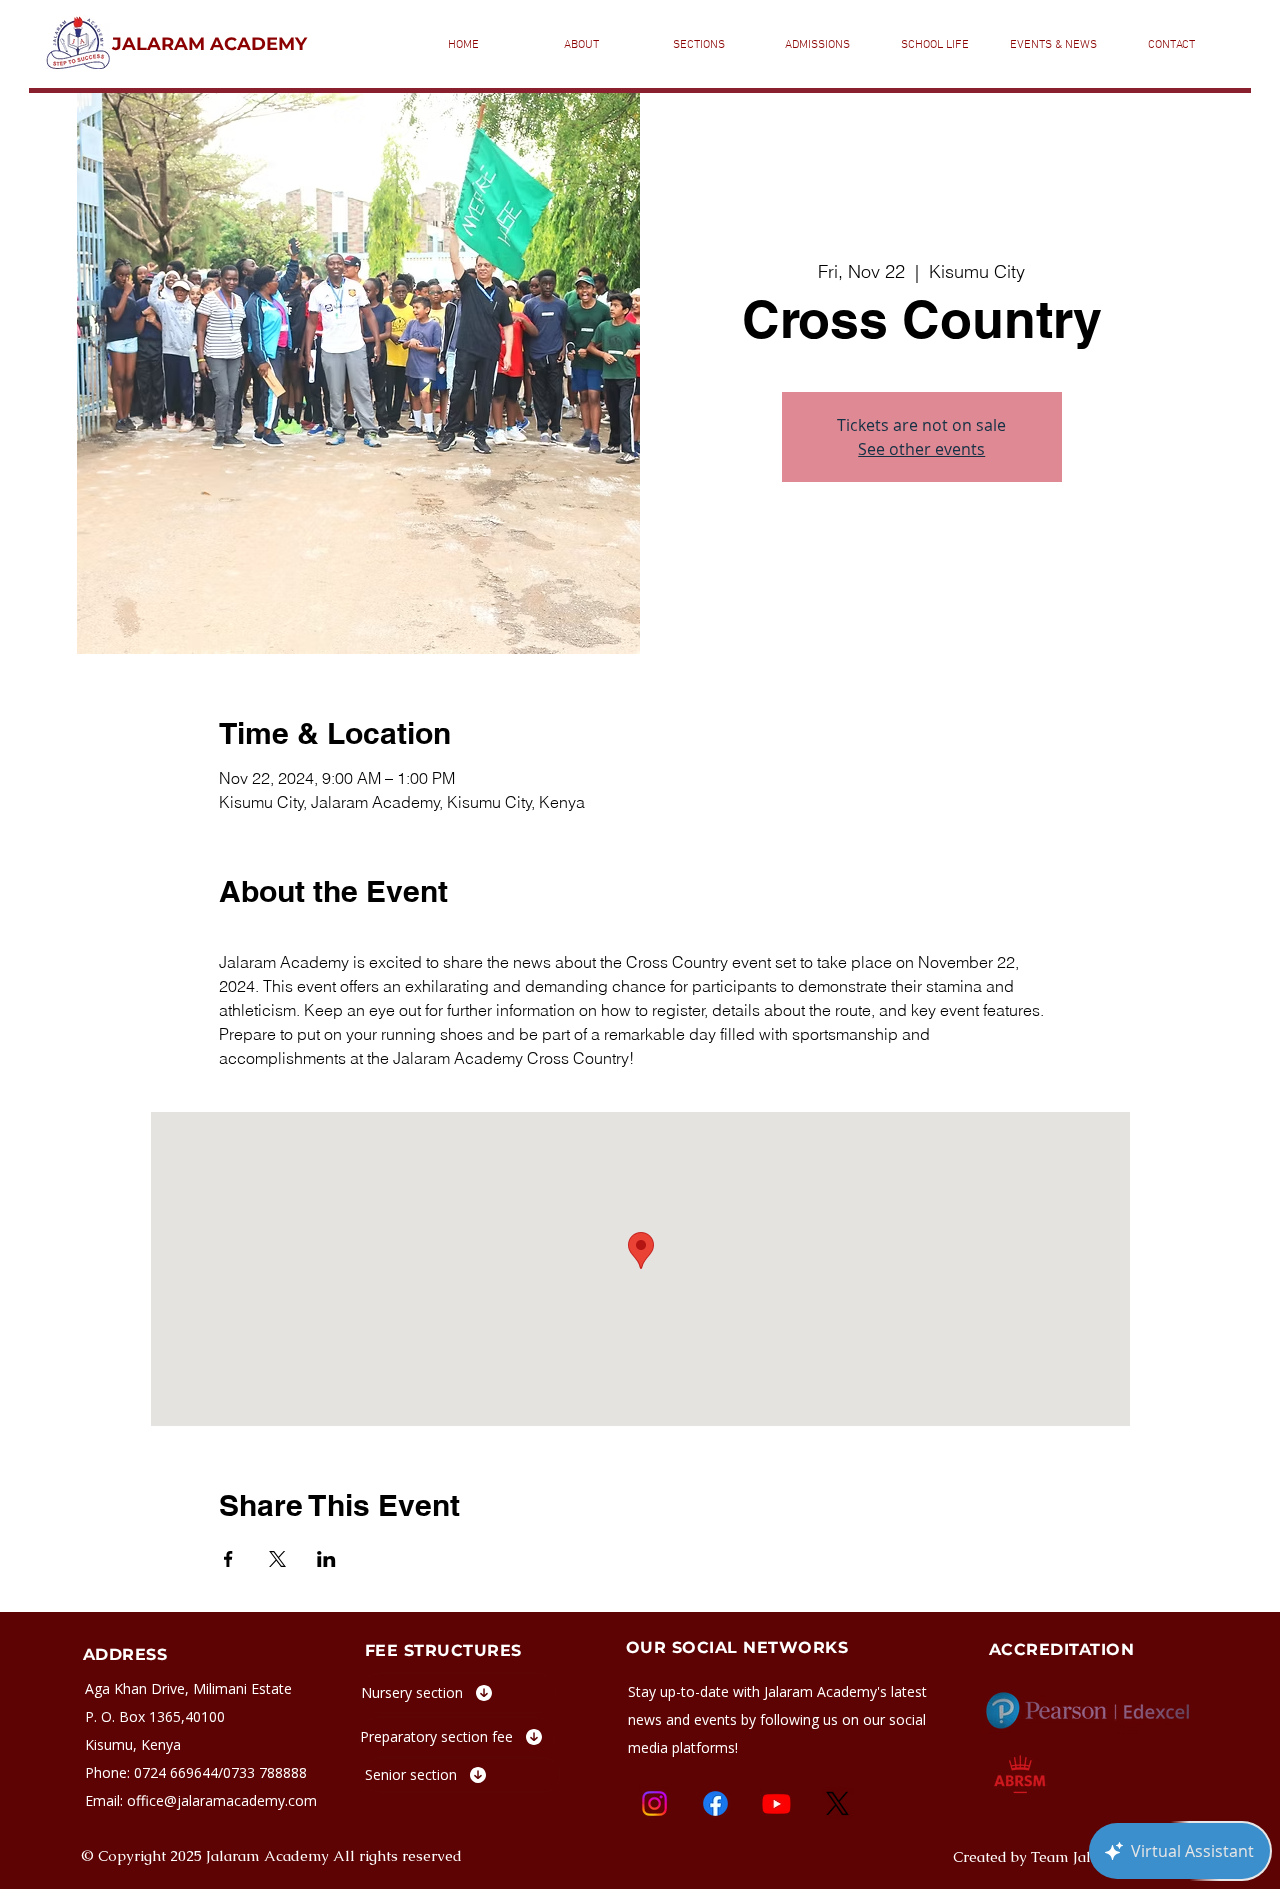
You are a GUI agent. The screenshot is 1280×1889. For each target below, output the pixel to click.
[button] (699, 45)
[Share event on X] (277, 1559)
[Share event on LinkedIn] (326, 1559)
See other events (921, 449)
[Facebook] (715, 1803)
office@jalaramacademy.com (222, 1800)
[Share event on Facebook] (228, 1559)
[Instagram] (654, 1803)
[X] (837, 1803)
